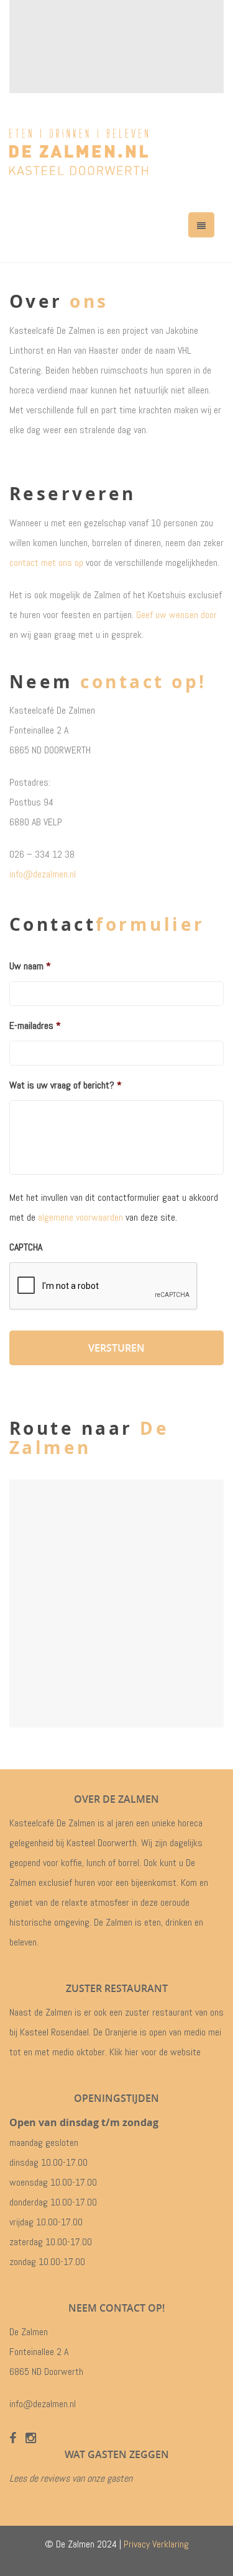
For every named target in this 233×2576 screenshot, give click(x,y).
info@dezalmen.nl (43, 874)
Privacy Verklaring (156, 2544)
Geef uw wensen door (176, 615)
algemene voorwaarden (80, 1217)
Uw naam (30, 966)
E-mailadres (35, 1026)
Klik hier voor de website (155, 2052)
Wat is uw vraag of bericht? (66, 1085)
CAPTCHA (26, 1247)
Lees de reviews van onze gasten (71, 2478)
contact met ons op (46, 563)
